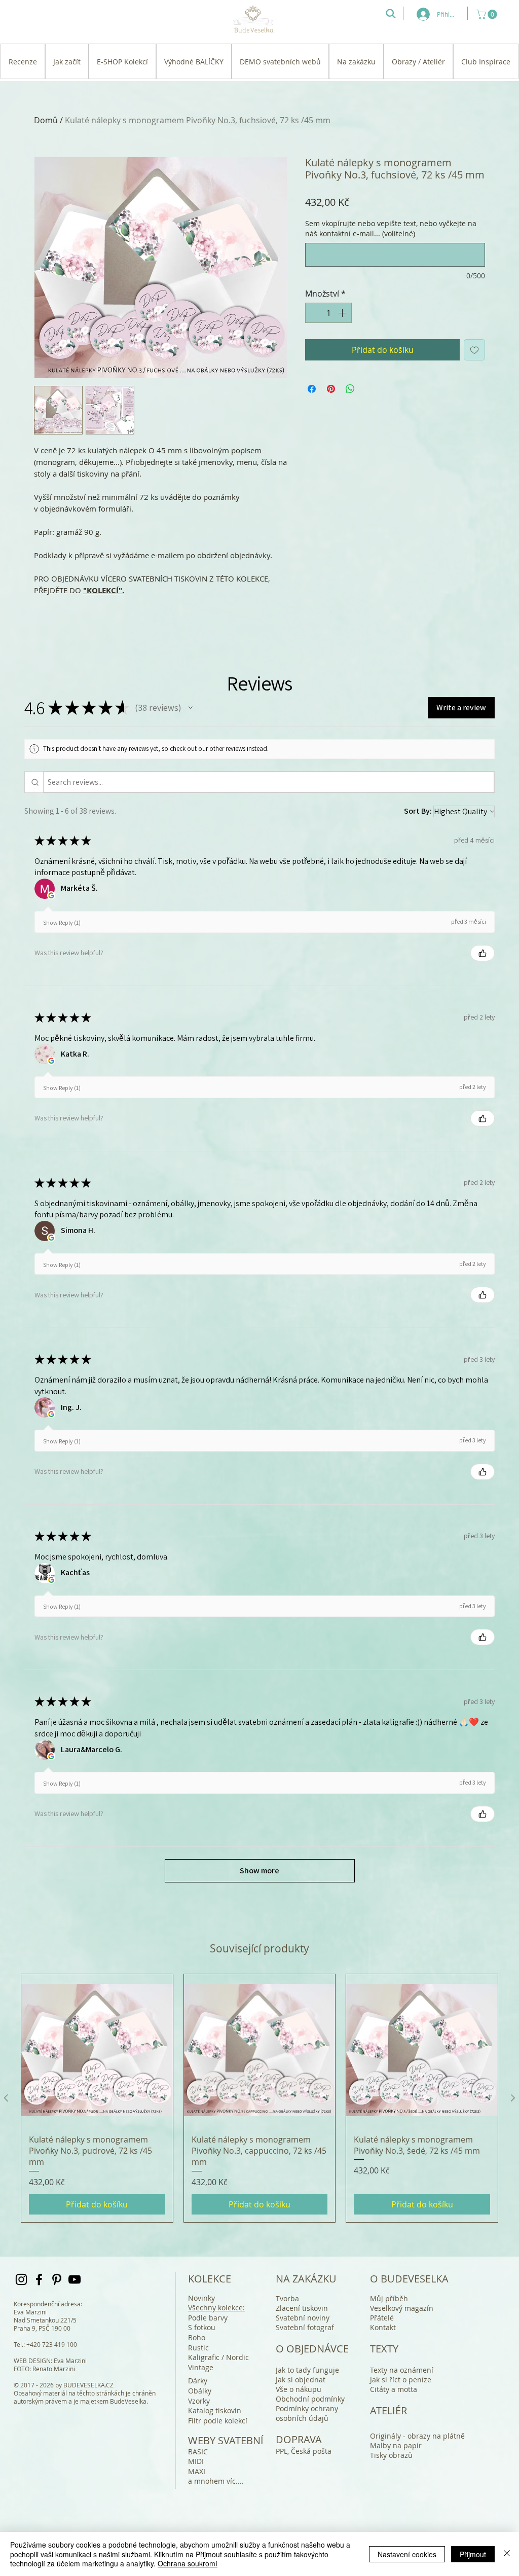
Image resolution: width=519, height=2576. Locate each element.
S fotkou (202, 2327)
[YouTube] (75, 2279)
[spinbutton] (328, 313)
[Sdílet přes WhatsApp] (350, 389)
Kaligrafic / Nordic (218, 2357)
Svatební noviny (303, 2318)
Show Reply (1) (62, 922)
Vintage (201, 2367)
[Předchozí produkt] (6, 2098)
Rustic (198, 2348)
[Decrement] (314, 313)
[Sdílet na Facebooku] (312, 389)
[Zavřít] (507, 2554)
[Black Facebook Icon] (39, 2279)
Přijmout (473, 2554)
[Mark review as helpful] (483, 953)
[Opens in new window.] (51, 895)
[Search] (391, 14)
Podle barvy (208, 2318)
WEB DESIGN (32, 2361)
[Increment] (343, 313)
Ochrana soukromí (188, 2563)
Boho (197, 2337)
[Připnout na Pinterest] (331, 389)
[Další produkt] (513, 2098)
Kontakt (383, 2327)
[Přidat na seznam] (474, 350)
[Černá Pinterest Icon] (57, 2279)
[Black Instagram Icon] (21, 2279)
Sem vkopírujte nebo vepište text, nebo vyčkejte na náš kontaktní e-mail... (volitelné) (391, 228)
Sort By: (418, 811)
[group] (259, 2098)
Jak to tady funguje (307, 2370)
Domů (46, 120)
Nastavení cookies (407, 2554)
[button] (488, 14)
